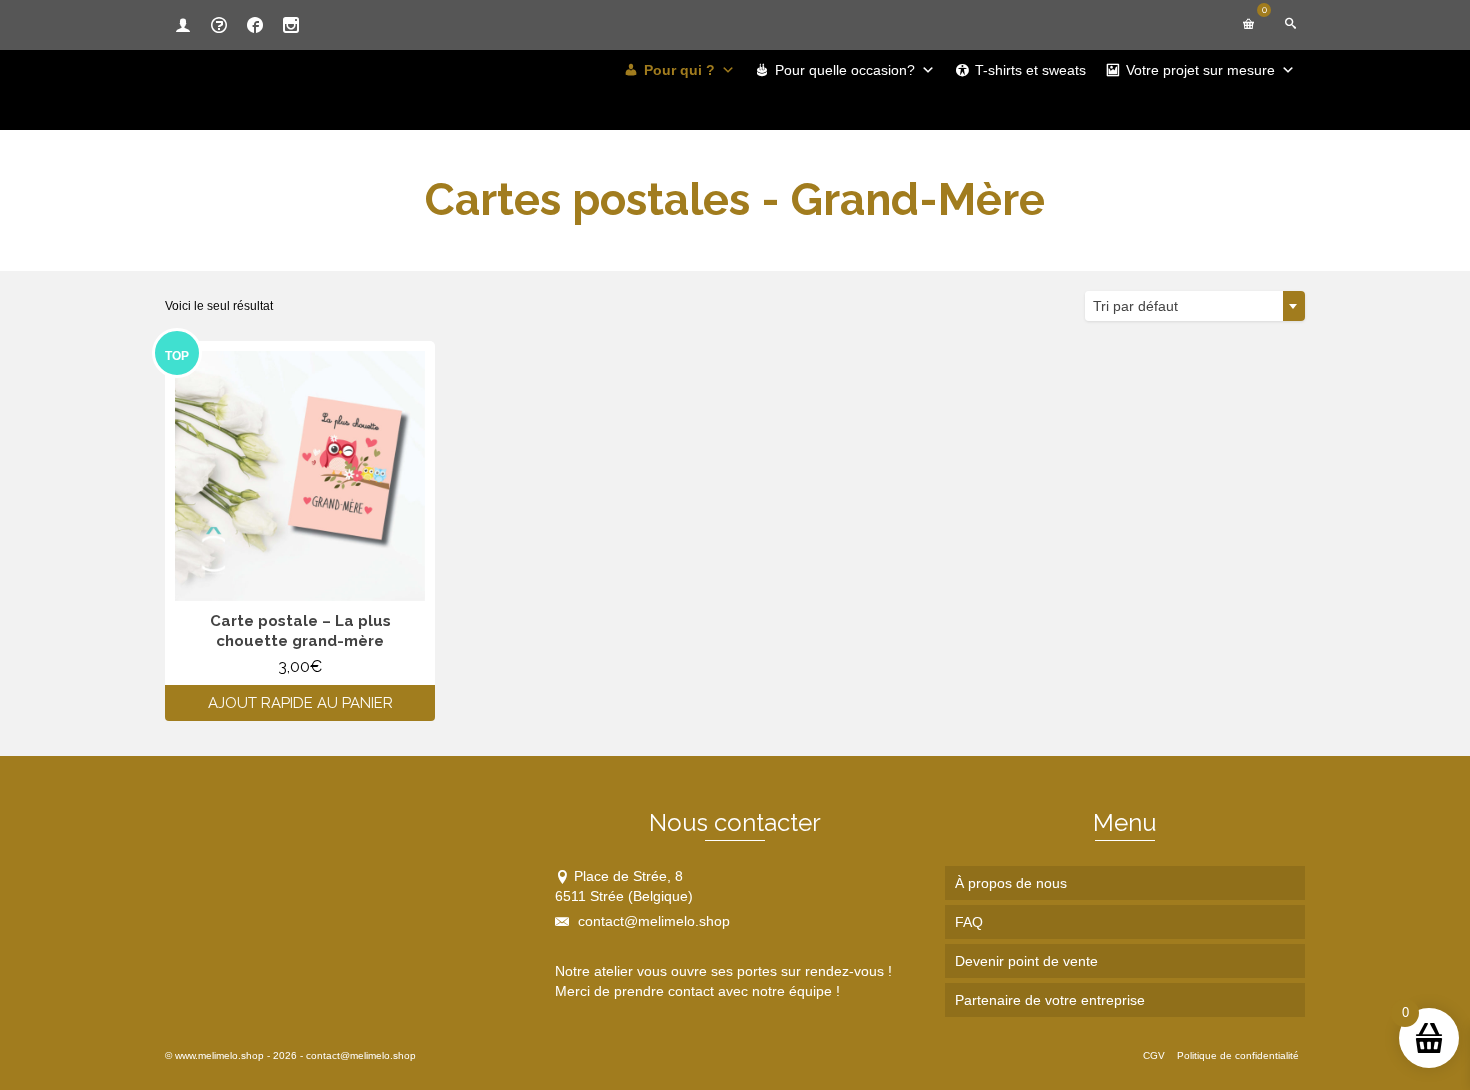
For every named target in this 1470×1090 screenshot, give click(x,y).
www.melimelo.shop (219, 1055)
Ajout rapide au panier (300, 703)
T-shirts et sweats (1030, 70)
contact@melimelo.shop (652, 921)
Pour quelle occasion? (845, 70)
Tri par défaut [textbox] (1135, 306)
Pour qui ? (679, 70)
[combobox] (1195, 306)
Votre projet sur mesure (1200, 70)
